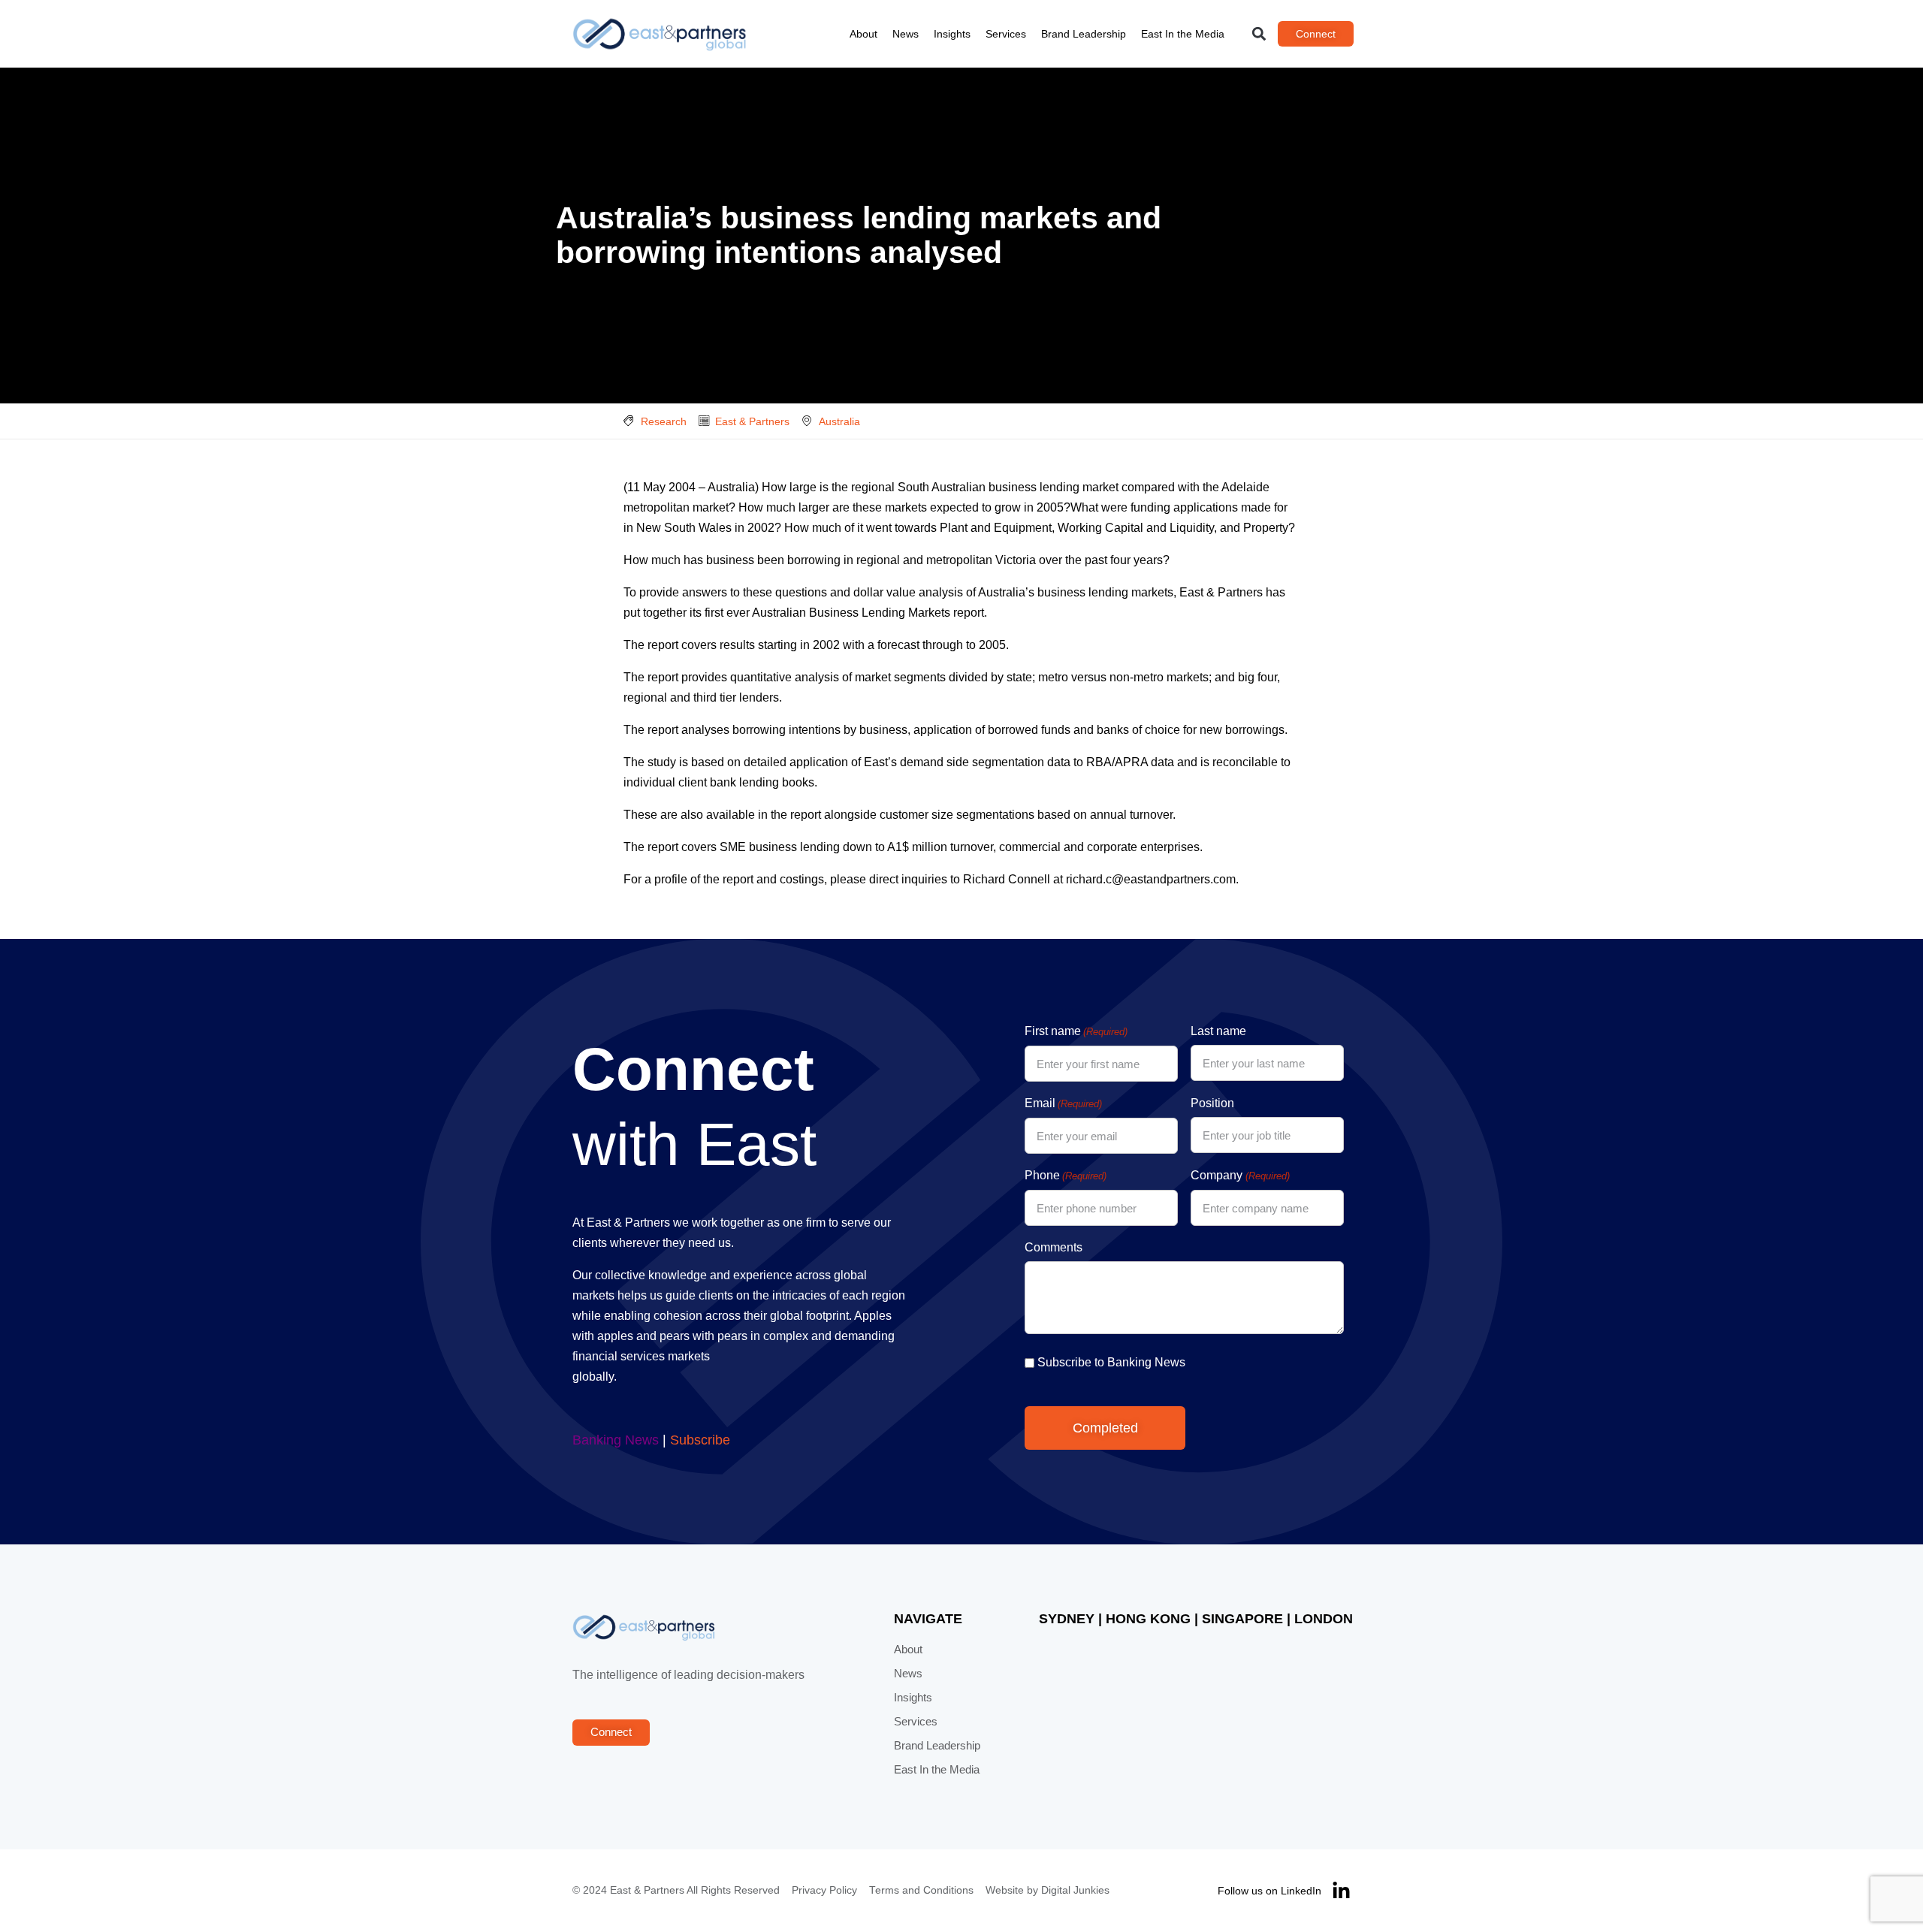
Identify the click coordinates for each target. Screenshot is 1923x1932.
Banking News (616, 1440)
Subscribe (700, 1440)
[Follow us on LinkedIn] (1341, 1891)
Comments (1054, 1247)
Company (1240, 1175)
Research (664, 421)
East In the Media (1183, 34)
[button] (1259, 34)
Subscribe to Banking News (1111, 1362)
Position (1212, 1103)
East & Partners (752, 421)
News (906, 34)
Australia (839, 421)
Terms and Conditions (921, 1890)
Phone (1066, 1175)
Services (1006, 34)
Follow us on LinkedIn (1269, 1891)
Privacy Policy (824, 1890)
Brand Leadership (1084, 34)
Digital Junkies (1075, 1890)
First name (1076, 1031)
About (863, 34)
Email (1063, 1103)
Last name (1218, 1031)
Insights (952, 34)
